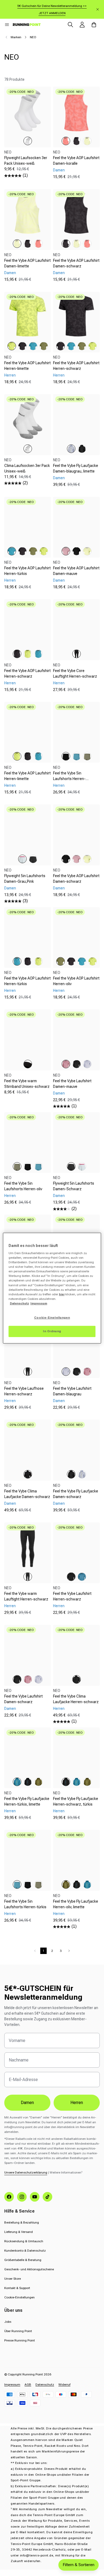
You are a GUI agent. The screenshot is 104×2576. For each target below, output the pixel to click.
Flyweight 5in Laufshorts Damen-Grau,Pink (25, 879)
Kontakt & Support (17, 2288)
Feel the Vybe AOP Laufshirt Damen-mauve (76, 571)
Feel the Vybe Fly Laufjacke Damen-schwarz (76, 1494)
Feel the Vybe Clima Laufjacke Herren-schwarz (76, 1699)
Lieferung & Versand (19, 2232)
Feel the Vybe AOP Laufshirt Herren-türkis (27, 571)
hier (62, 1294)
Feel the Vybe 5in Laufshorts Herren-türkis (25, 1904)
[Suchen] (70, 25)
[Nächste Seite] (69, 1951)
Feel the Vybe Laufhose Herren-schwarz (24, 1391)
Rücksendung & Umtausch (24, 2241)
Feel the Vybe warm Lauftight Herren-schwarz (26, 1596)
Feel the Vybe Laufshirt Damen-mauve (72, 1084)
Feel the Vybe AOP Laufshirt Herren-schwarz (76, 366)
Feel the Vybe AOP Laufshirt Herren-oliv (76, 981)
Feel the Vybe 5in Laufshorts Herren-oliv (23, 1186)
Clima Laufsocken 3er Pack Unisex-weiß (27, 468)
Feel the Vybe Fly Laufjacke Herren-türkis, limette (27, 1801)
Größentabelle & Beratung (23, 2260)
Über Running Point (18, 2331)
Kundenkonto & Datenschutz (25, 2251)
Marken (16, 37)
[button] (7, 25)
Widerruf (64, 2385)
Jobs (8, 2322)
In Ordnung (52, 1331)
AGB (28, 2385)
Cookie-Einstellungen (19, 2297)
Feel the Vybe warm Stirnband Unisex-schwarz (27, 1084)
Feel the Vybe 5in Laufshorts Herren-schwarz (69, 779)
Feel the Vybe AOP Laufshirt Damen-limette (27, 263)
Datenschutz (45, 2385)
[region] (52, 1288)
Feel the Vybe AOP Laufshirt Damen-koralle (76, 161)
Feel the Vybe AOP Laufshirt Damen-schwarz (76, 263)
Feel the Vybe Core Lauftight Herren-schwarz (75, 673)
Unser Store (13, 2279)
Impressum (12, 2385)
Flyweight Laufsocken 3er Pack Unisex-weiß (26, 161)
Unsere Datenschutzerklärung (26, 2172)
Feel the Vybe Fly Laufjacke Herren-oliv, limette (76, 1904)
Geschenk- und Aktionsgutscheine (29, 2269)
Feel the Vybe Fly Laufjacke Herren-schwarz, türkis (76, 1801)
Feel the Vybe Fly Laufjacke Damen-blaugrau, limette (76, 468)
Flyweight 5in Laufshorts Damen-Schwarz (74, 1186)
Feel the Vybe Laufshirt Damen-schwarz (23, 1699)
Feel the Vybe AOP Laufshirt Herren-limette (27, 366)
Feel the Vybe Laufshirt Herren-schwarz (72, 1596)
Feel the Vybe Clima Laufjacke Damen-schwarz (27, 1494)
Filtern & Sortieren (79, 2565)
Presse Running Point (20, 2340)
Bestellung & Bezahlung (22, 2222)
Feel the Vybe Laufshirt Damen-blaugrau (72, 1391)
